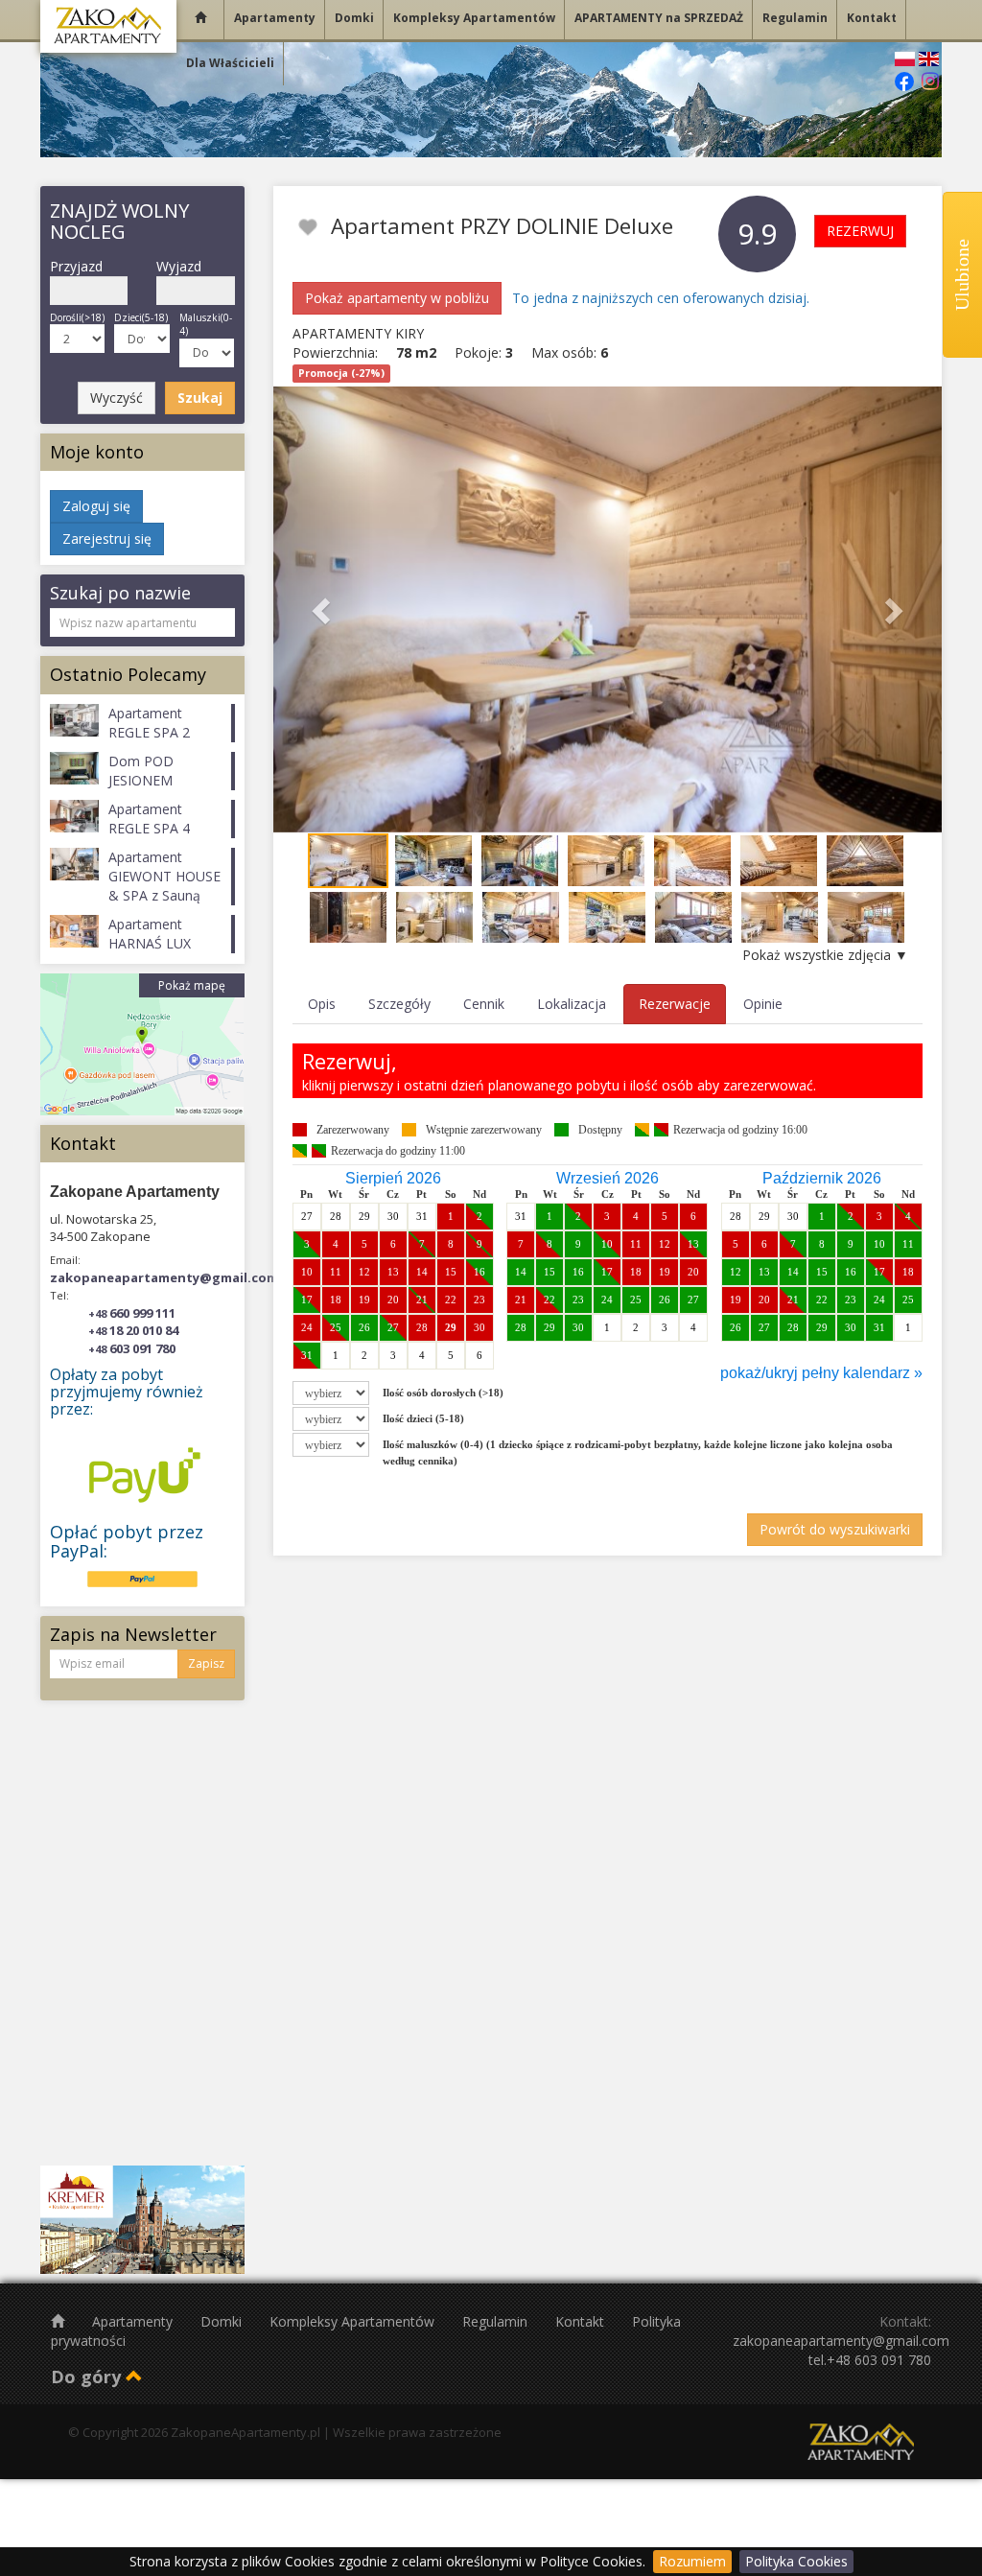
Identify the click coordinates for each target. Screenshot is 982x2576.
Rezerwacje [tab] (675, 1004)
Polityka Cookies (796, 2561)
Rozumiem (692, 2561)
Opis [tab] (322, 1004)
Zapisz (206, 1663)
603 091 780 (132, 1348)
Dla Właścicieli (230, 63)
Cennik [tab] (484, 1004)
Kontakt (582, 2321)
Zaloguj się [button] (96, 506)
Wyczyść (117, 398)
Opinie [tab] (763, 1004)
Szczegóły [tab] (399, 1004)
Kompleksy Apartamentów (354, 2321)
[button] (324, 609)
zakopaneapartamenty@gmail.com (164, 1277)
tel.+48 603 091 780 (870, 2360)
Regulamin (497, 2321)
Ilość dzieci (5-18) (423, 1418)
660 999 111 (132, 1313)
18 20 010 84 (133, 1330)
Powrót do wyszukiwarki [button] (835, 1529)
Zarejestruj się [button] (107, 539)
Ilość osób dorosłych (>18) (443, 1393)
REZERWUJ (860, 231)
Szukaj (200, 398)
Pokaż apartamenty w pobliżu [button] (397, 298)
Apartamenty (134, 2321)
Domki (223, 2321)
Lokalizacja (572, 1004)
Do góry (88, 2377)
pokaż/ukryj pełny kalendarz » (821, 1373)
